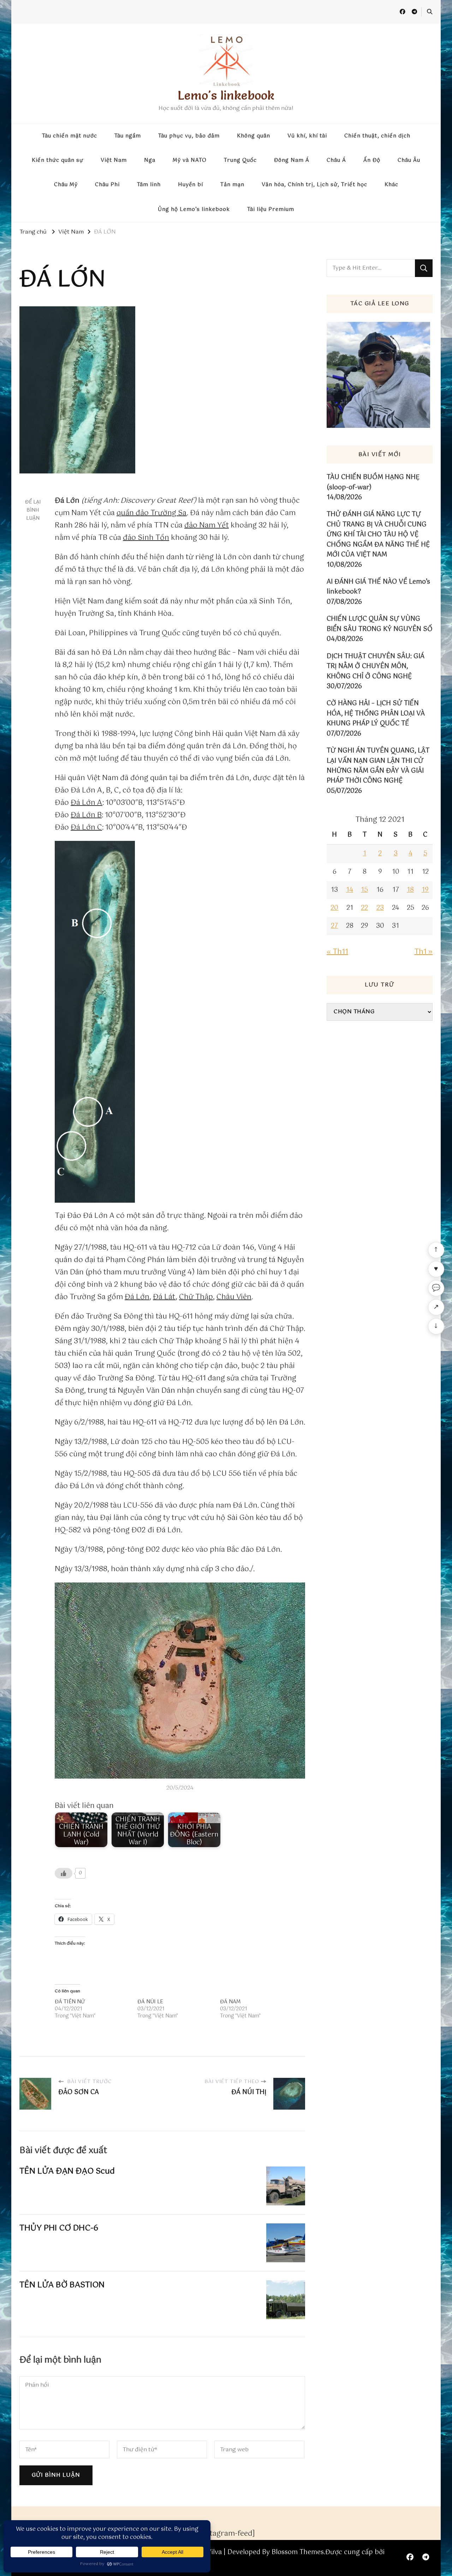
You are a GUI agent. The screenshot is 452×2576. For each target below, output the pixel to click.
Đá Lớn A (87, 803)
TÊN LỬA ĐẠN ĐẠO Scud (67, 2171)
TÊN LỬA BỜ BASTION (62, 2285)
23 (380, 908)
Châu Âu (409, 160)
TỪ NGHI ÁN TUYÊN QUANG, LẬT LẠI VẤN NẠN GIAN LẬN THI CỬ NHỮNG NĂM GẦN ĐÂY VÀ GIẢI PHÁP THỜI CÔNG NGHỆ (378, 766)
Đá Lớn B (86, 815)
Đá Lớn (137, 1297)
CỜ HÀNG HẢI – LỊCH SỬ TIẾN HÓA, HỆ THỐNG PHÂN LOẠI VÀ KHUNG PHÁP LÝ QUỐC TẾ (376, 714)
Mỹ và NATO (190, 160)
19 (425, 890)
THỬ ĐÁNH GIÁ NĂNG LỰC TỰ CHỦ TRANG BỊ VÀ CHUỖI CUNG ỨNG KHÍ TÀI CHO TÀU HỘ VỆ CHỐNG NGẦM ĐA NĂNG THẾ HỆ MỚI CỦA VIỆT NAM (378, 535)
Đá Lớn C (86, 828)
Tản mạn (232, 185)
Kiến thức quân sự (58, 160)
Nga (150, 160)
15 (364, 890)
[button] (180, 1681)
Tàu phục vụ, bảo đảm (189, 136)
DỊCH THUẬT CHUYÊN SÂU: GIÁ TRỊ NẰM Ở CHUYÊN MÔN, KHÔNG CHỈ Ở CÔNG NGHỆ (376, 667)
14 (350, 890)
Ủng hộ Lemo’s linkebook (194, 210)
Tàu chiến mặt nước (70, 136)
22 (364, 908)
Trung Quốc (240, 160)
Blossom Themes (298, 2552)
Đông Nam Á (292, 160)
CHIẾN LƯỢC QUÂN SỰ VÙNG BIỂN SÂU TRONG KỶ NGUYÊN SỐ (380, 624)
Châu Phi (107, 185)
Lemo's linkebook (226, 95)
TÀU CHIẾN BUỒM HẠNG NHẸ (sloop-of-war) (373, 482)
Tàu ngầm (128, 136)
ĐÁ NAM (230, 2002)
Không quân (254, 136)
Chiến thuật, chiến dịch (377, 136)
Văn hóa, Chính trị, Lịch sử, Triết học (314, 185)
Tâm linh (149, 185)
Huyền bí (191, 185)
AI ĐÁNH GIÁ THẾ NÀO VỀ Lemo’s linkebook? (378, 587)
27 (334, 926)
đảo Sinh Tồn (146, 538)
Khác (391, 185)
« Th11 (337, 952)
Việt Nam (114, 160)
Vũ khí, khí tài (307, 136)
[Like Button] (64, 1873)
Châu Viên (234, 1297)
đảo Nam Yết (207, 526)
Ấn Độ (372, 160)
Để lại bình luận (33, 510)
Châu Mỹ (66, 185)
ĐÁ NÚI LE (150, 2002)
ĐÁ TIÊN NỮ (70, 2002)
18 (410, 890)
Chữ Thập (196, 1297)
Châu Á (336, 160)
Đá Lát (164, 1297)
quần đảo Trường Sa (152, 513)
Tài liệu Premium (271, 210)
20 (334, 908)
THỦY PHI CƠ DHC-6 (59, 2228)
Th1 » (423, 952)
